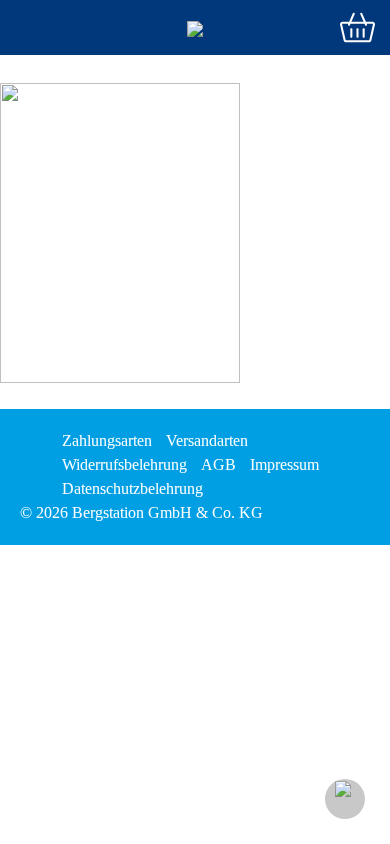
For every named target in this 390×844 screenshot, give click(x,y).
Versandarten (207, 440)
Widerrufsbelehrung (124, 464)
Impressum (284, 464)
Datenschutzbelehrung (132, 488)
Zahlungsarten (107, 440)
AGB (218, 464)
